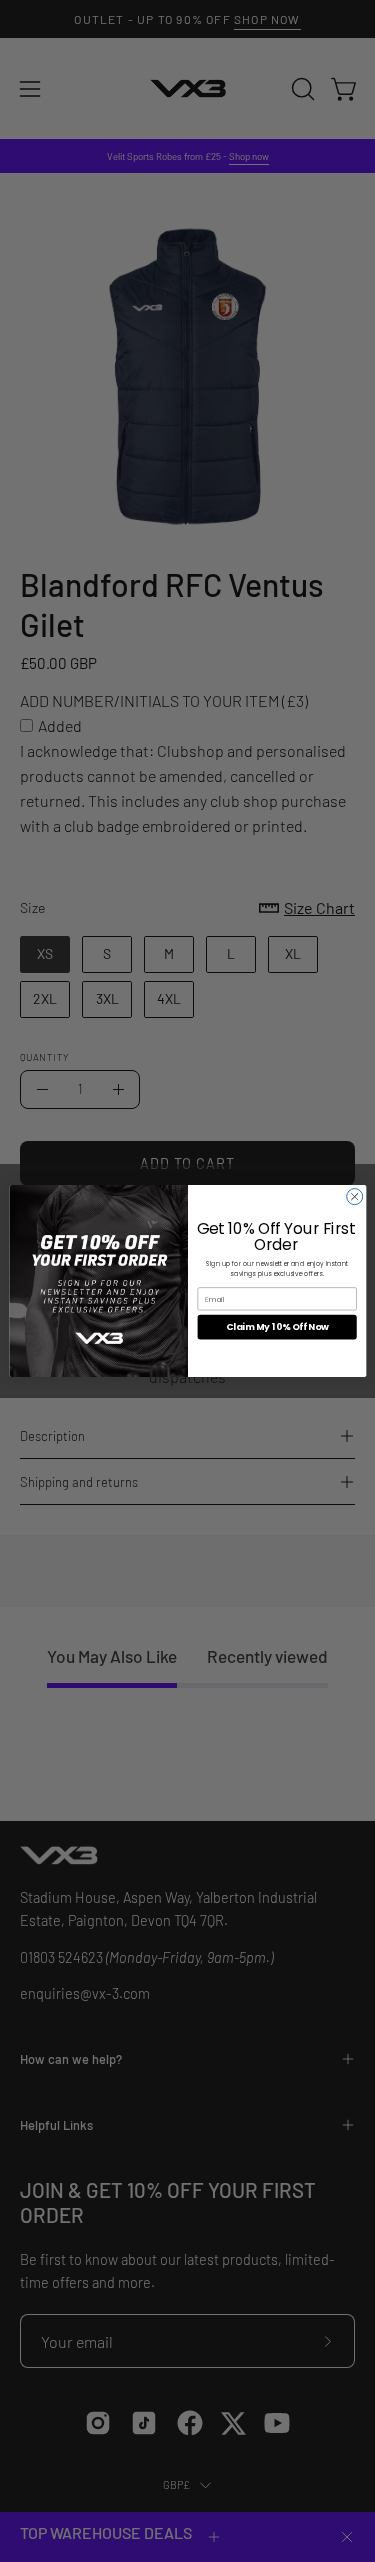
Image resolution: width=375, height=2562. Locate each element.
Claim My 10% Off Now (276, 1327)
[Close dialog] (354, 1197)
